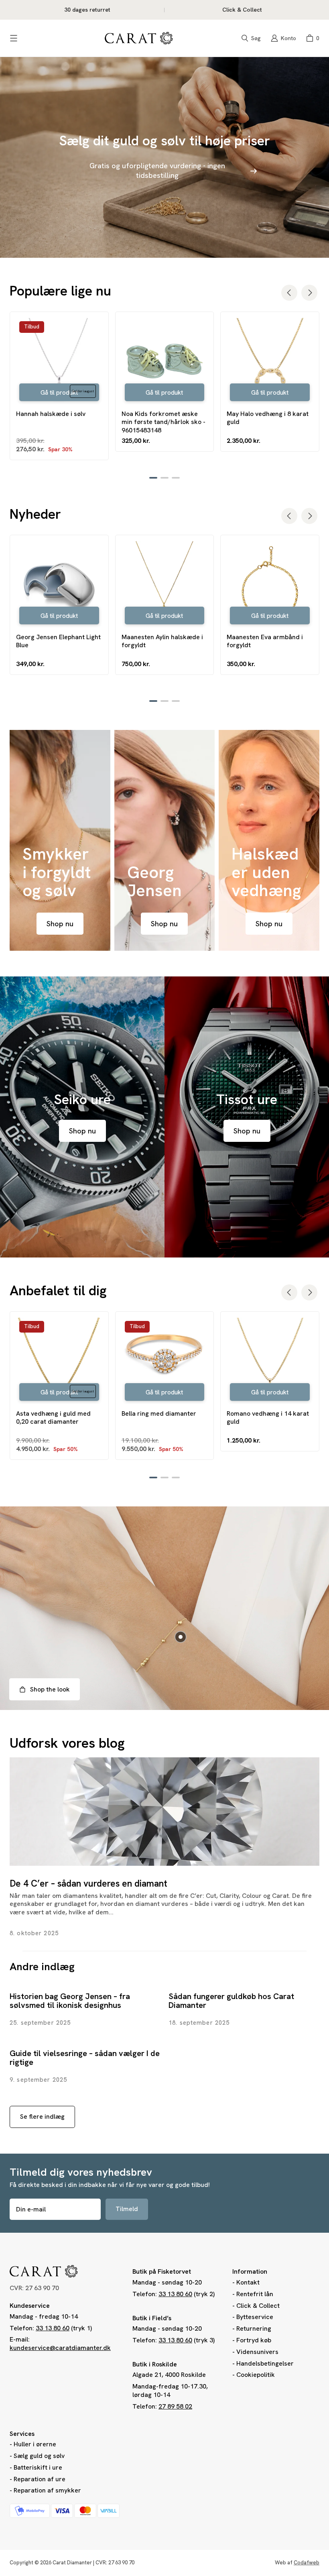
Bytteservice (255, 2317)
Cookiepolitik (256, 2375)
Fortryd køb (254, 2340)
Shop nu (60, 924)
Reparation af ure (40, 2479)
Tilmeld (127, 2209)
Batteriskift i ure (38, 2467)
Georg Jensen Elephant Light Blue (58, 641)
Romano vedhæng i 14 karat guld (268, 1418)
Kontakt (248, 2282)
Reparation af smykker (47, 2490)
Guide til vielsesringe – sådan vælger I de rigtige (85, 2058)
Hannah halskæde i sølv (51, 414)
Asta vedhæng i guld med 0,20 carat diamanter (53, 1418)
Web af (297, 2563)
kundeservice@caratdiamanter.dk (60, 2348)
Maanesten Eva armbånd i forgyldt (265, 641)
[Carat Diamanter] (139, 38)
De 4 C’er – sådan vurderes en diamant (88, 1883)
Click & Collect (258, 2306)
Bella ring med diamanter (159, 1414)
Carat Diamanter (72, 2563)
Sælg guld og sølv (39, 2456)
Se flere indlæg (42, 2116)
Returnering (254, 2328)
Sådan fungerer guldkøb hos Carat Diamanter (231, 2001)
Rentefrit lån (255, 2294)
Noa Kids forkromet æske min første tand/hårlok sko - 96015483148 (163, 422)
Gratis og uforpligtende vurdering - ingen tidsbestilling (157, 170)
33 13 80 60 (53, 2328)
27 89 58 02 (175, 2406)
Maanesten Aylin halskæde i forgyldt (162, 641)
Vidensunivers (257, 2352)
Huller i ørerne (35, 2444)
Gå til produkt (59, 393)
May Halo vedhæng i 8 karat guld (268, 418)
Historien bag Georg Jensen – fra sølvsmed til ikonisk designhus (70, 2001)
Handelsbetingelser (265, 2363)
